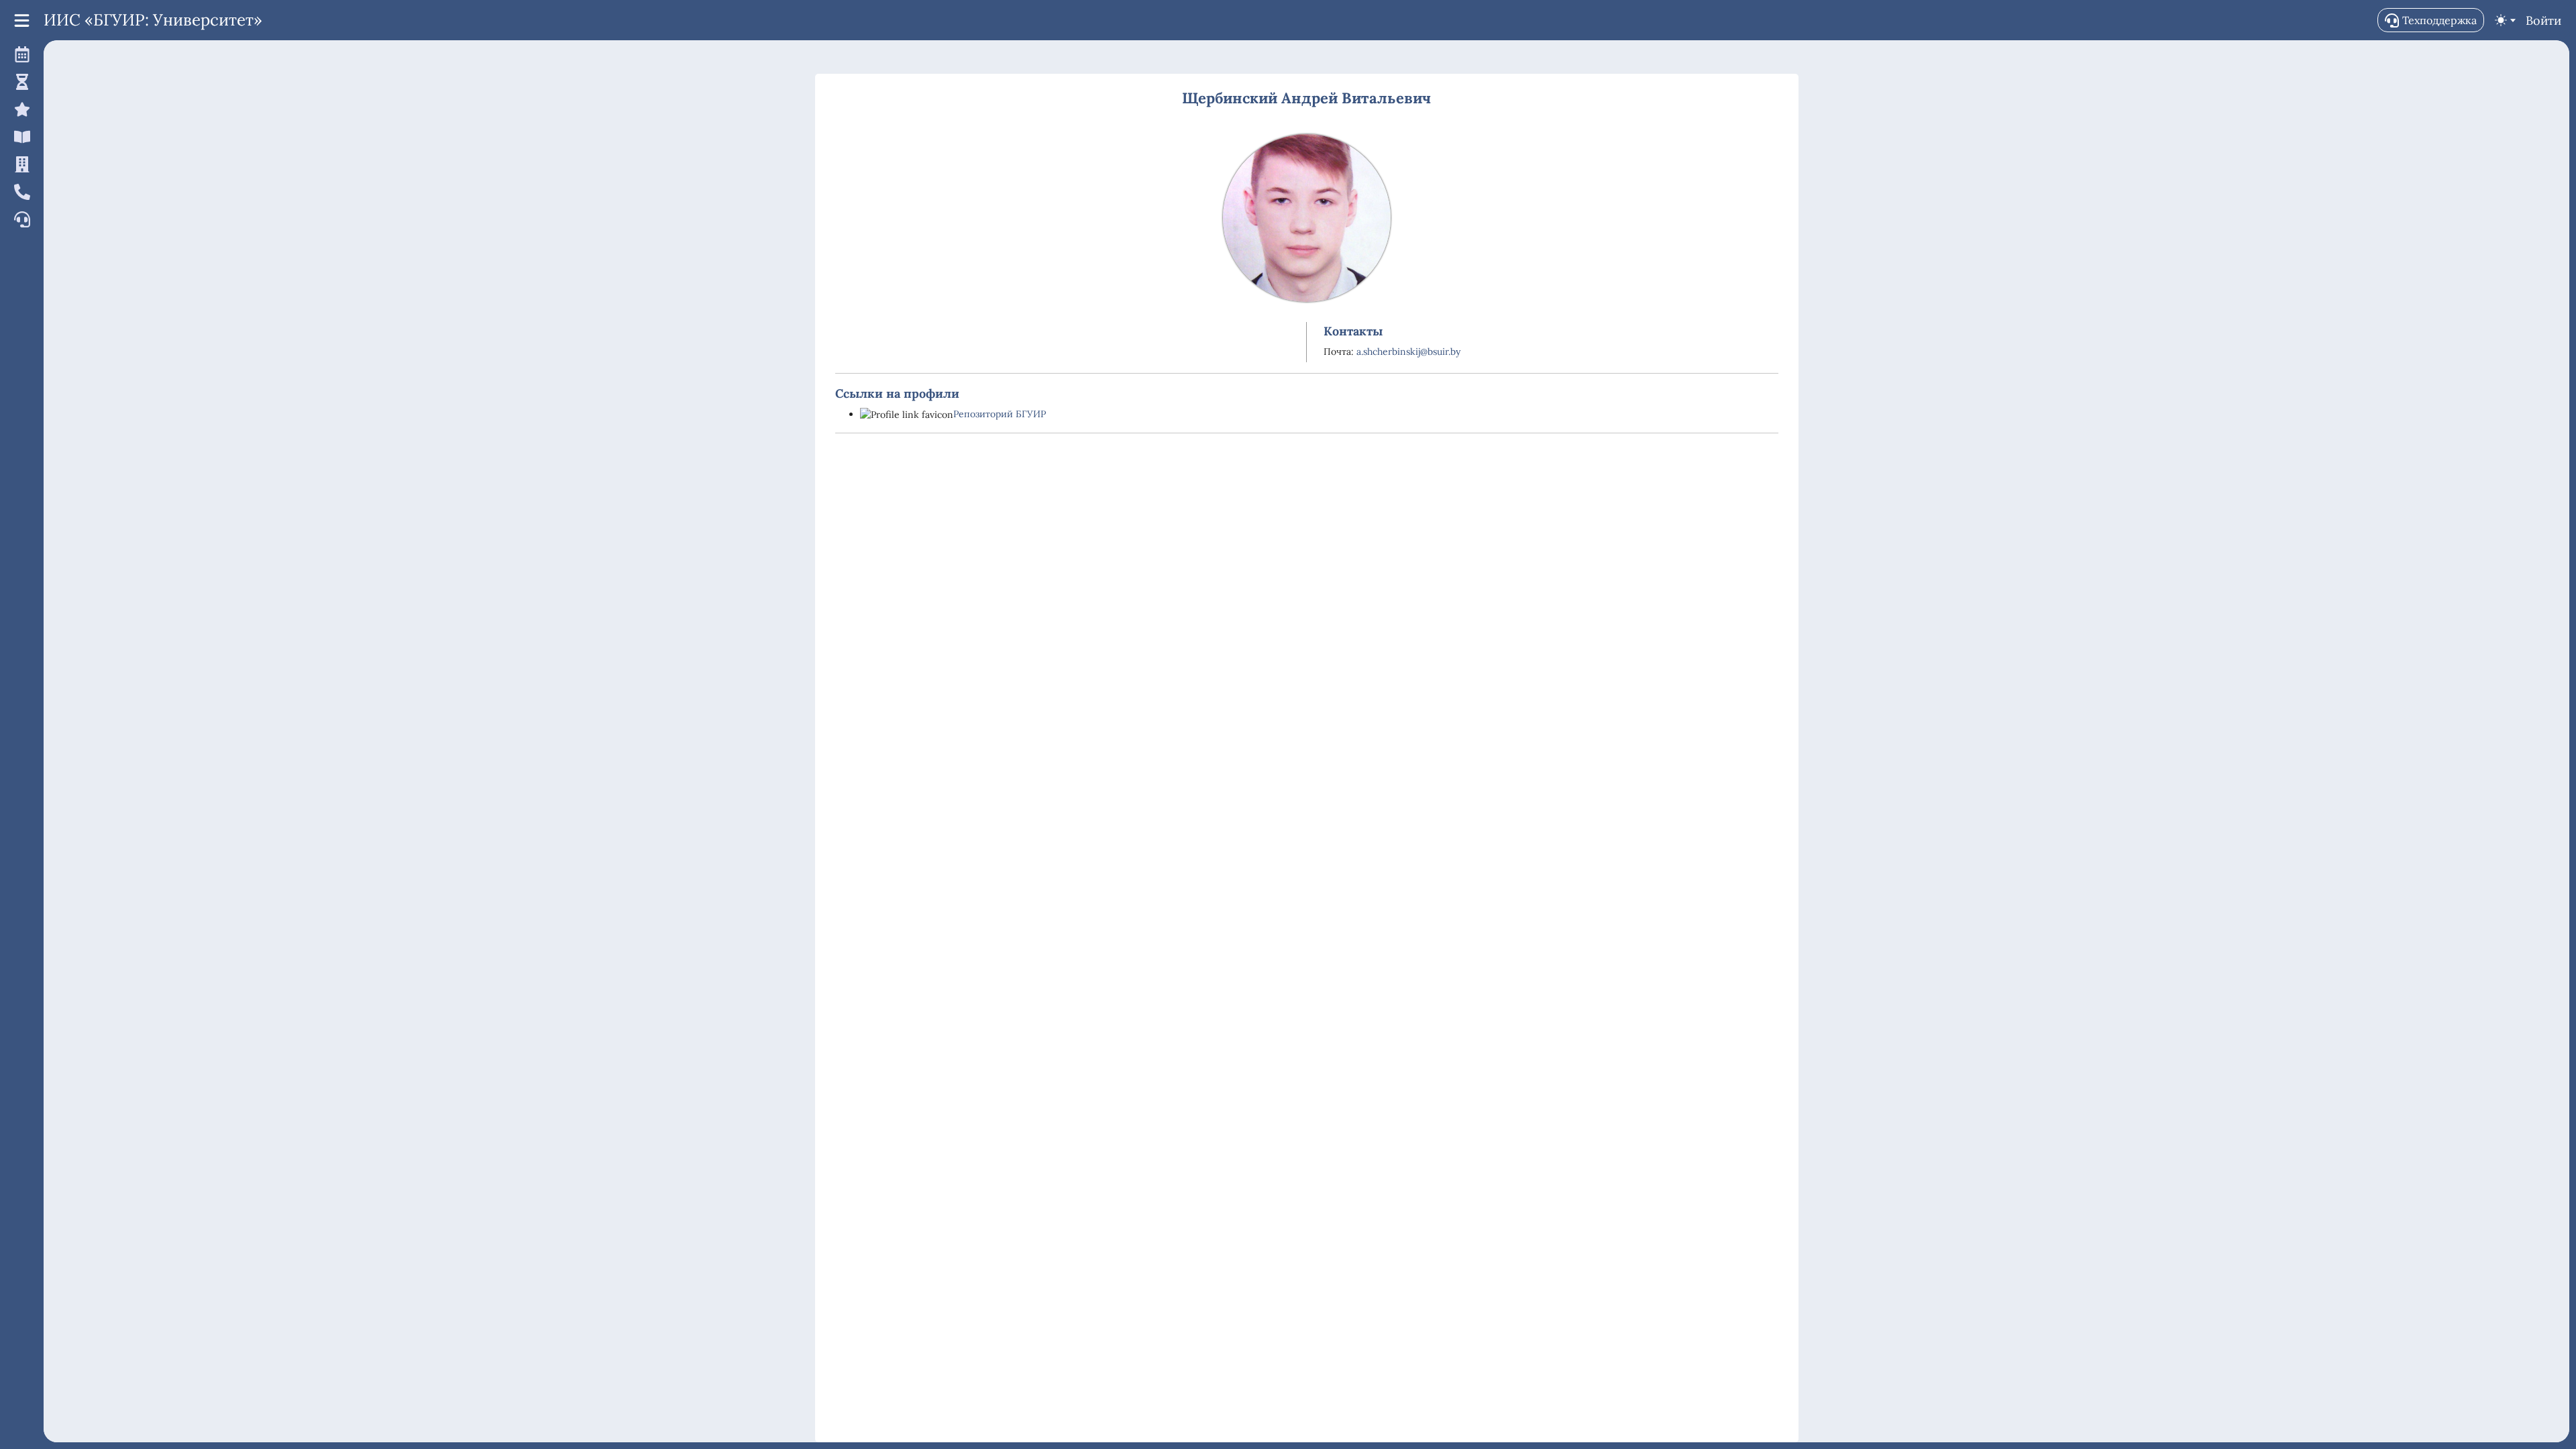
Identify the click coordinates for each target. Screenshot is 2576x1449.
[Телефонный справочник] (20, 192)
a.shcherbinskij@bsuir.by (1408, 352)
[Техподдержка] (20, 219)
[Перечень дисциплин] (20, 137)
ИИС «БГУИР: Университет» (153, 20)
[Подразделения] (20, 164)
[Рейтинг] (20, 109)
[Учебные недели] (20, 82)
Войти (2543, 20)
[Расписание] (20, 54)
